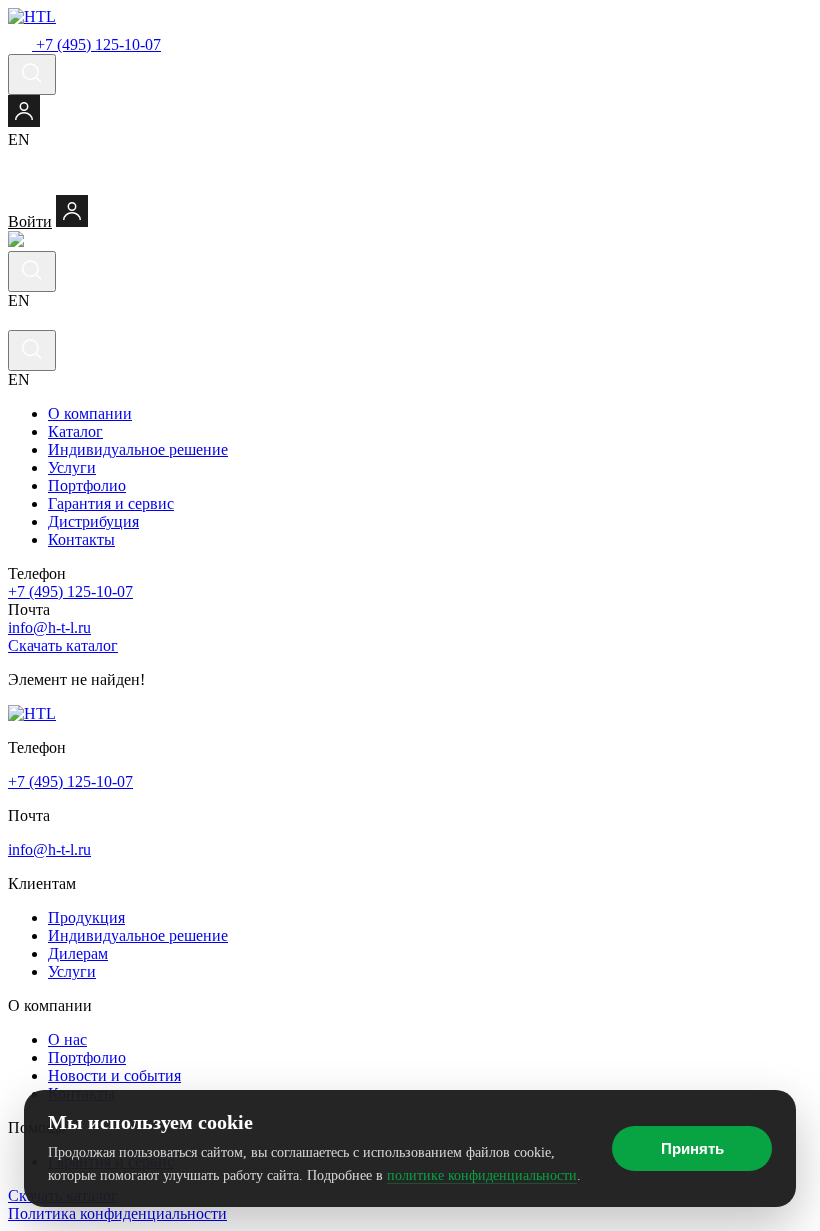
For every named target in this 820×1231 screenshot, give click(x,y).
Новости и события (114, 1075)
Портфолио (87, 485)
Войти (30, 221)
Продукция (86, 917)
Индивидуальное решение (138, 449)
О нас (67, 1039)
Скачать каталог (63, 645)
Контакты (81, 539)
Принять (692, 1148)
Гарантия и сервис (111, 503)
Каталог (75, 431)
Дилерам (78, 953)
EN (19, 139)
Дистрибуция (93, 521)
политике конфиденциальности (482, 1175)
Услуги (72, 467)
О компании (90, 413)
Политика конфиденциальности (117, 1213)
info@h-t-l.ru (49, 627)
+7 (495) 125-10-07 (70, 591)
